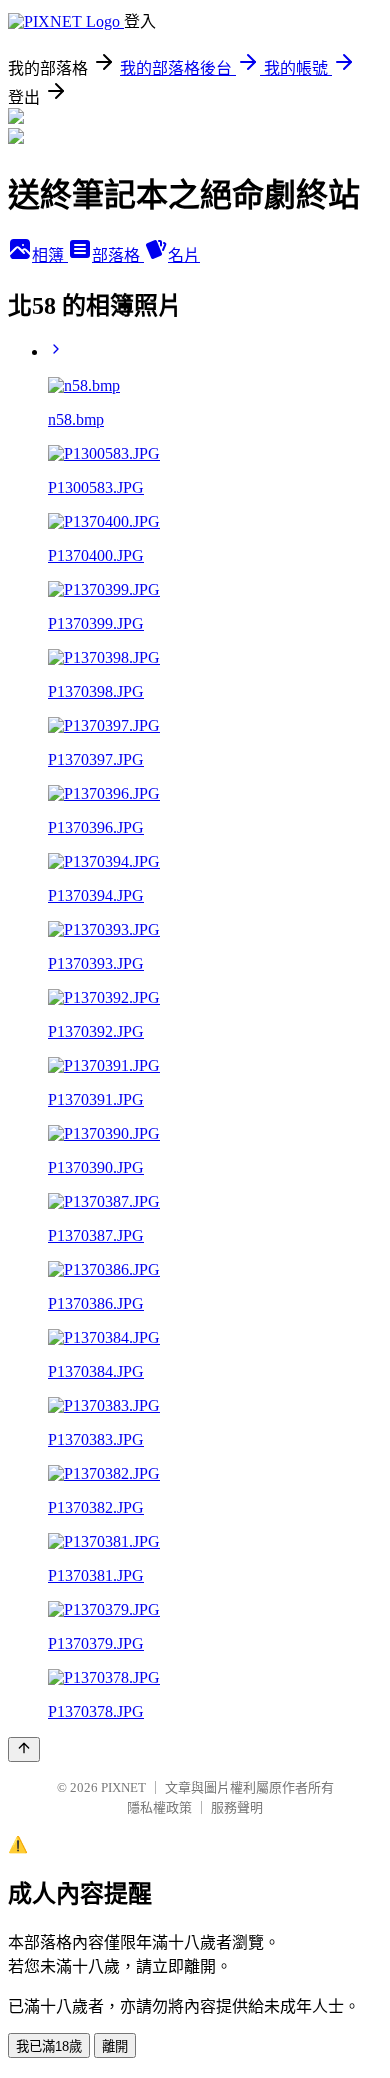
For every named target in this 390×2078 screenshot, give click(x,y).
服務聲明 (237, 1807)
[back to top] (24, 1749)
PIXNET (123, 1787)
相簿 (50, 255)
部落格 (118, 255)
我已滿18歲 (49, 2046)
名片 (184, 255)
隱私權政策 (159, 1807)
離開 (115, 2046)
